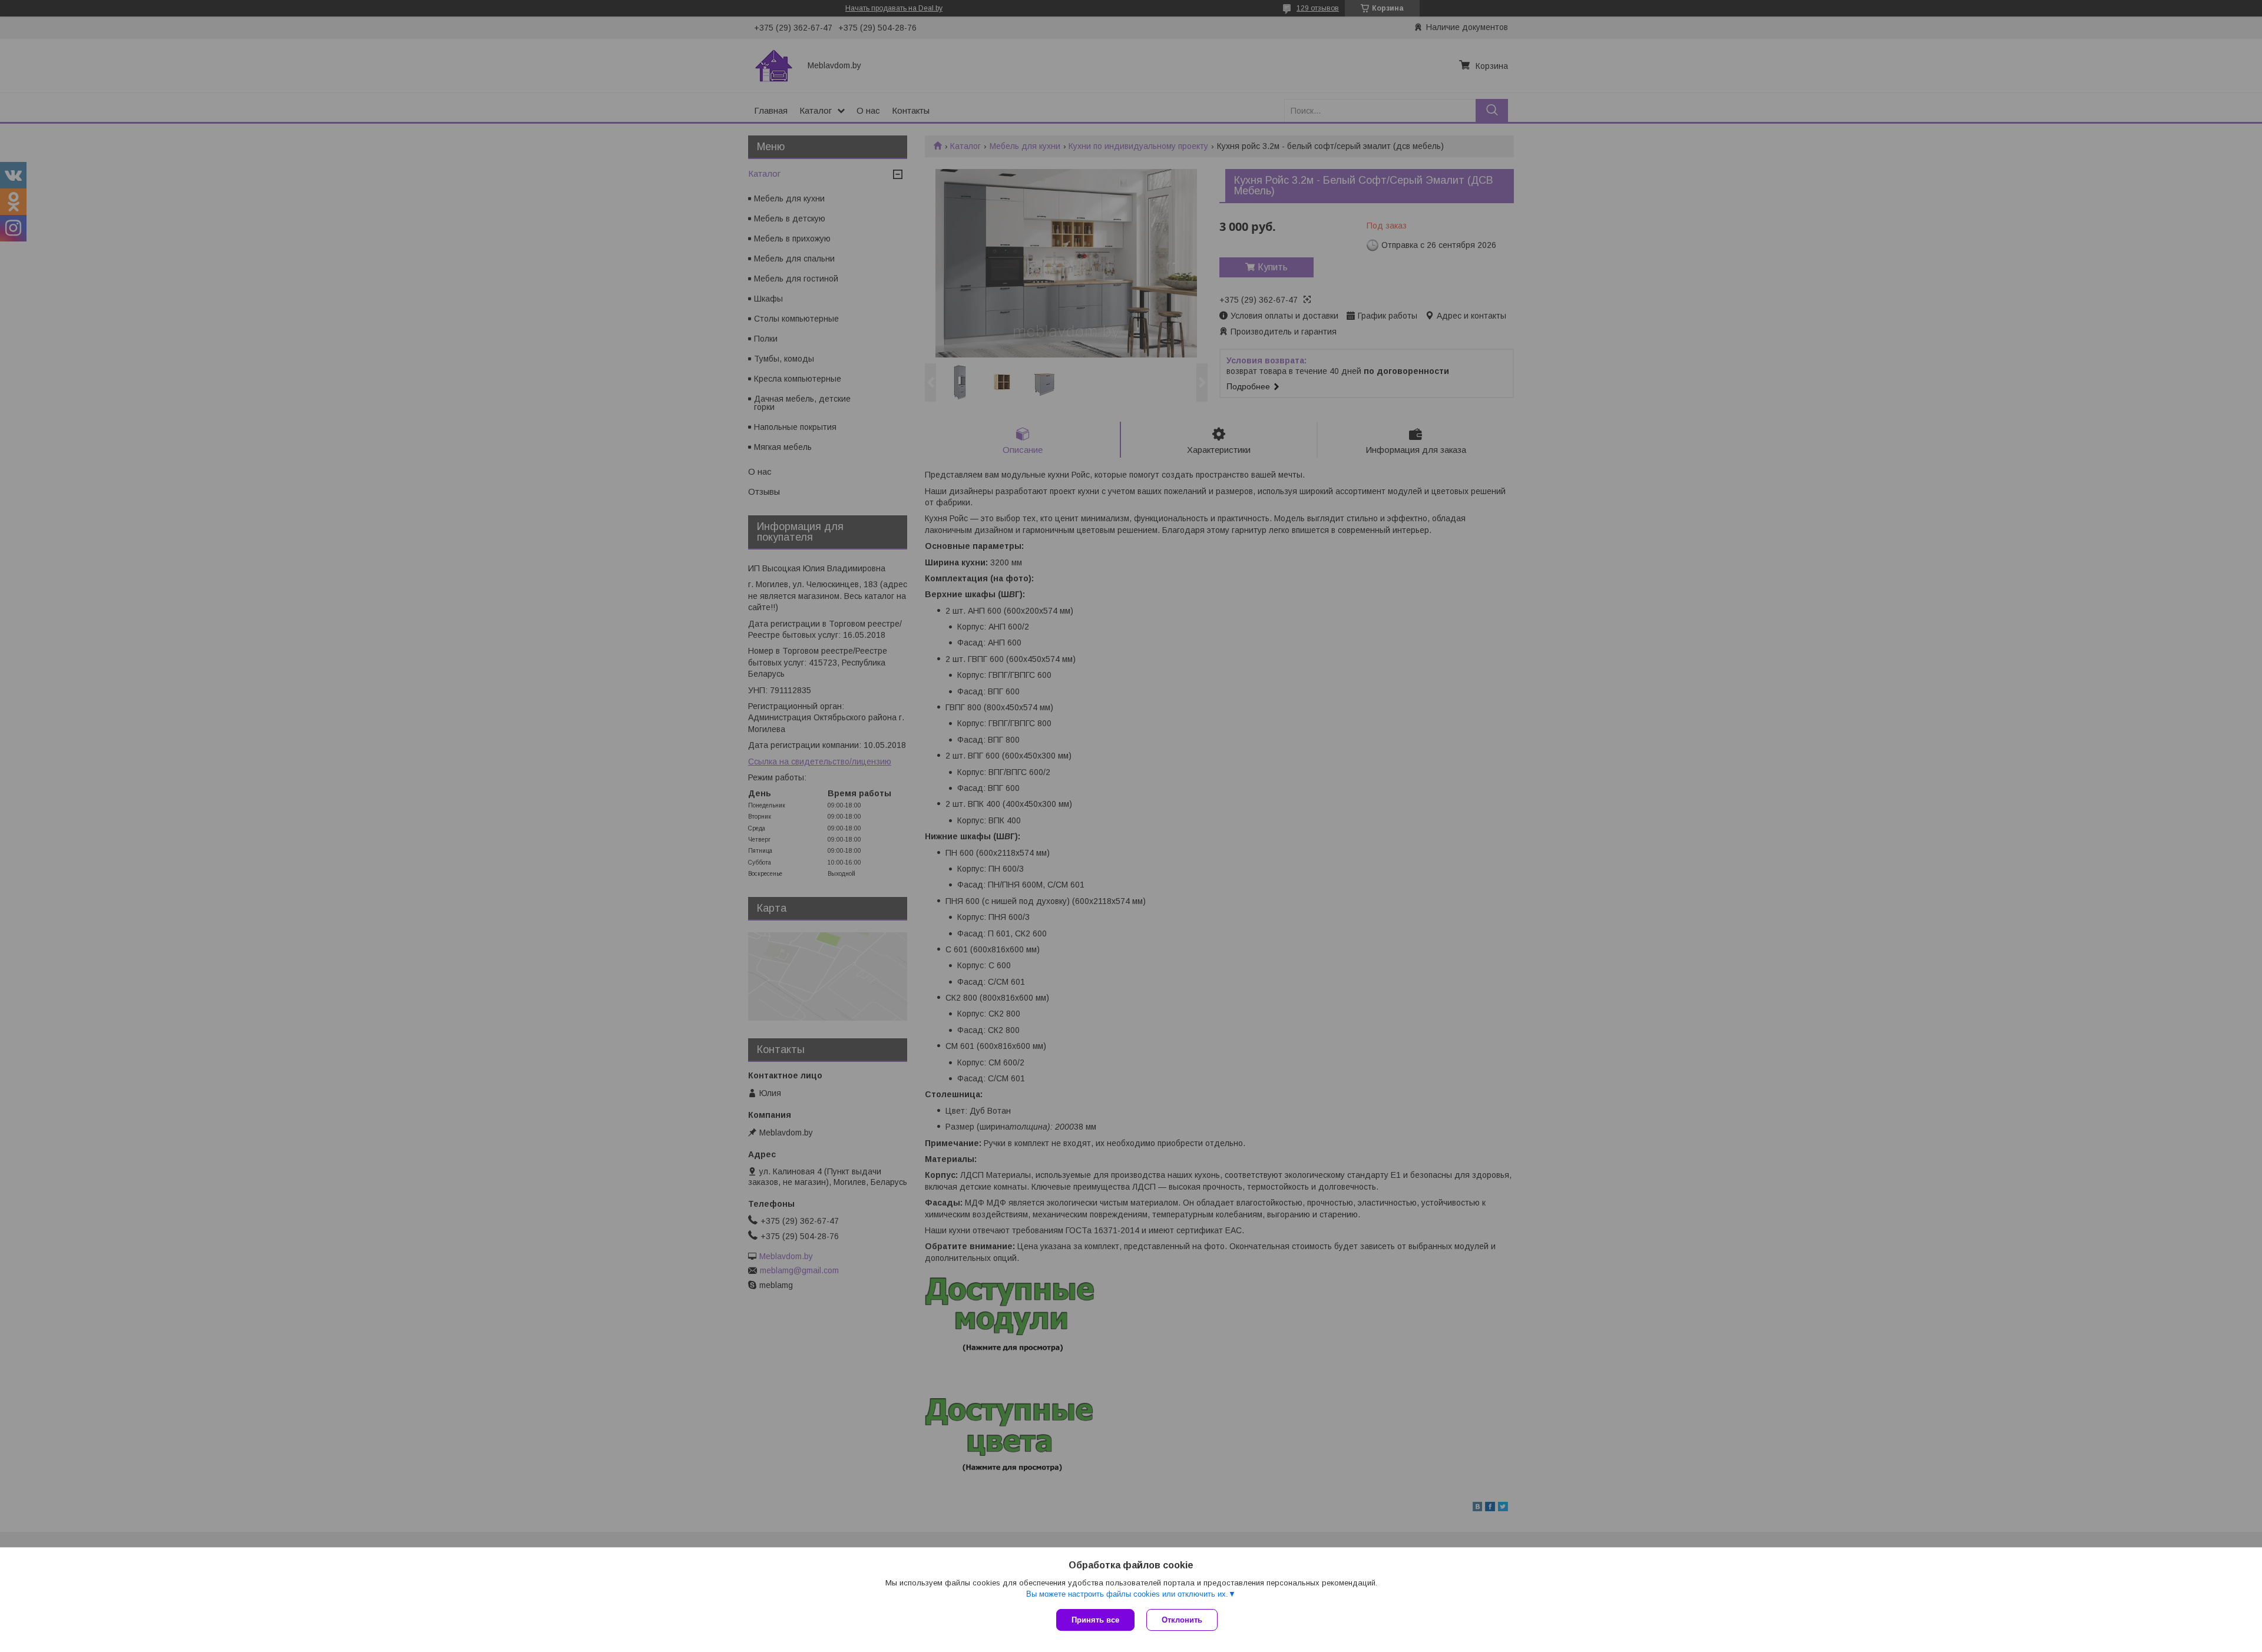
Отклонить (1182, 1620)
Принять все (1095, 1620)
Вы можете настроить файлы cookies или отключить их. (1127, 1594)
